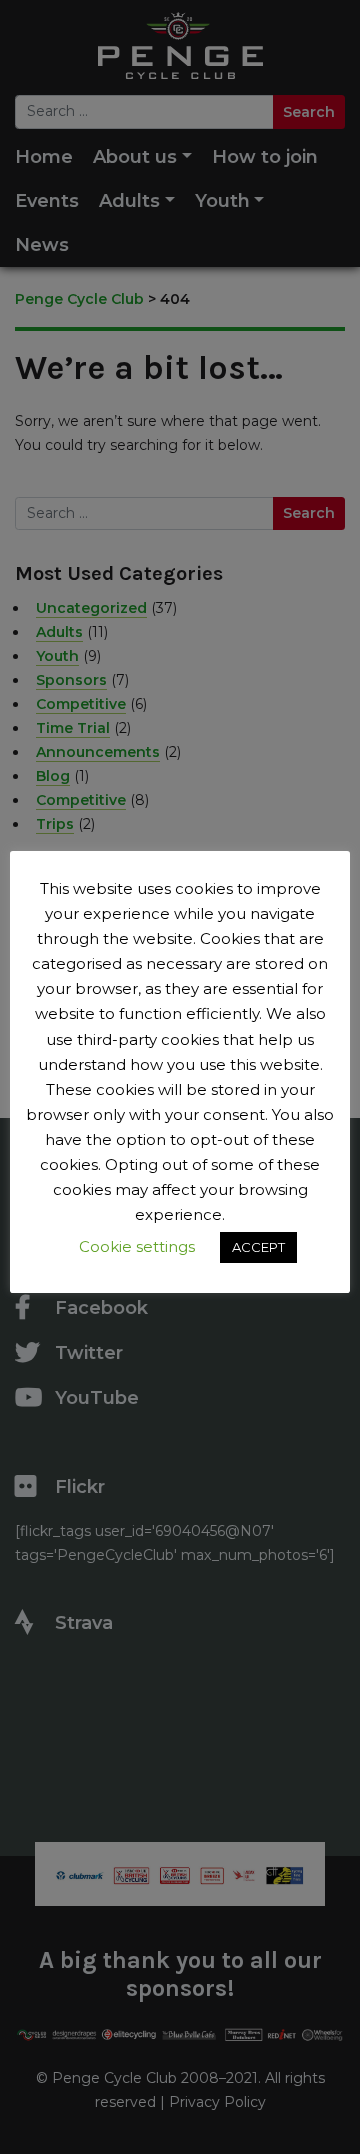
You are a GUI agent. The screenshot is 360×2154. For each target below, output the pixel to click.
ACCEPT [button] (258, 1247)
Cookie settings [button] (137, 1246)
